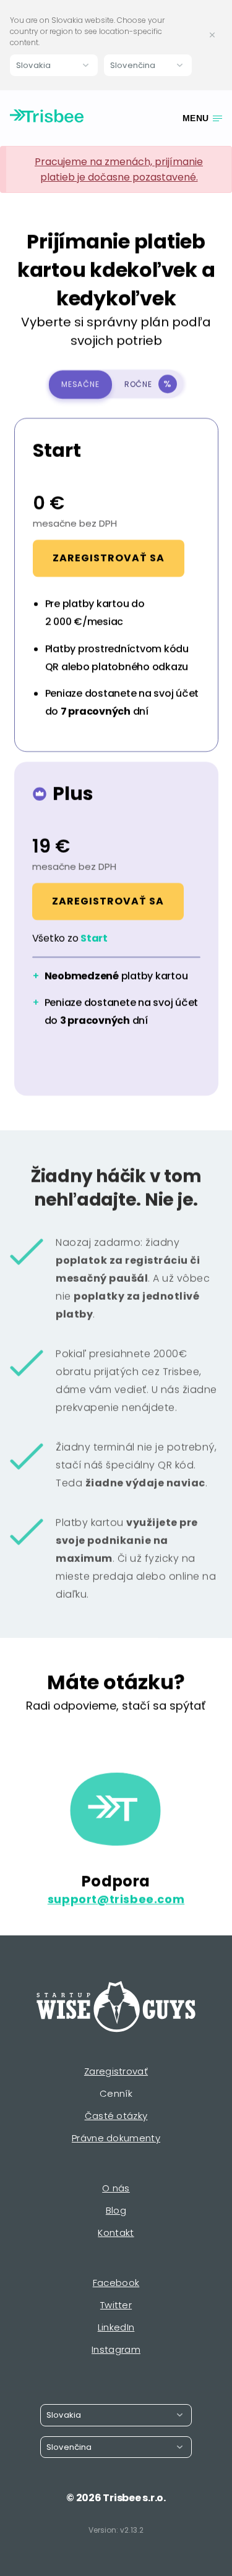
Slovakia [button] (33, 65)
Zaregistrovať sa (109, 558)
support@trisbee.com (116, 1900)
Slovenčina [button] (133, 65)
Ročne (148, 384)
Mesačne (80, 384)
